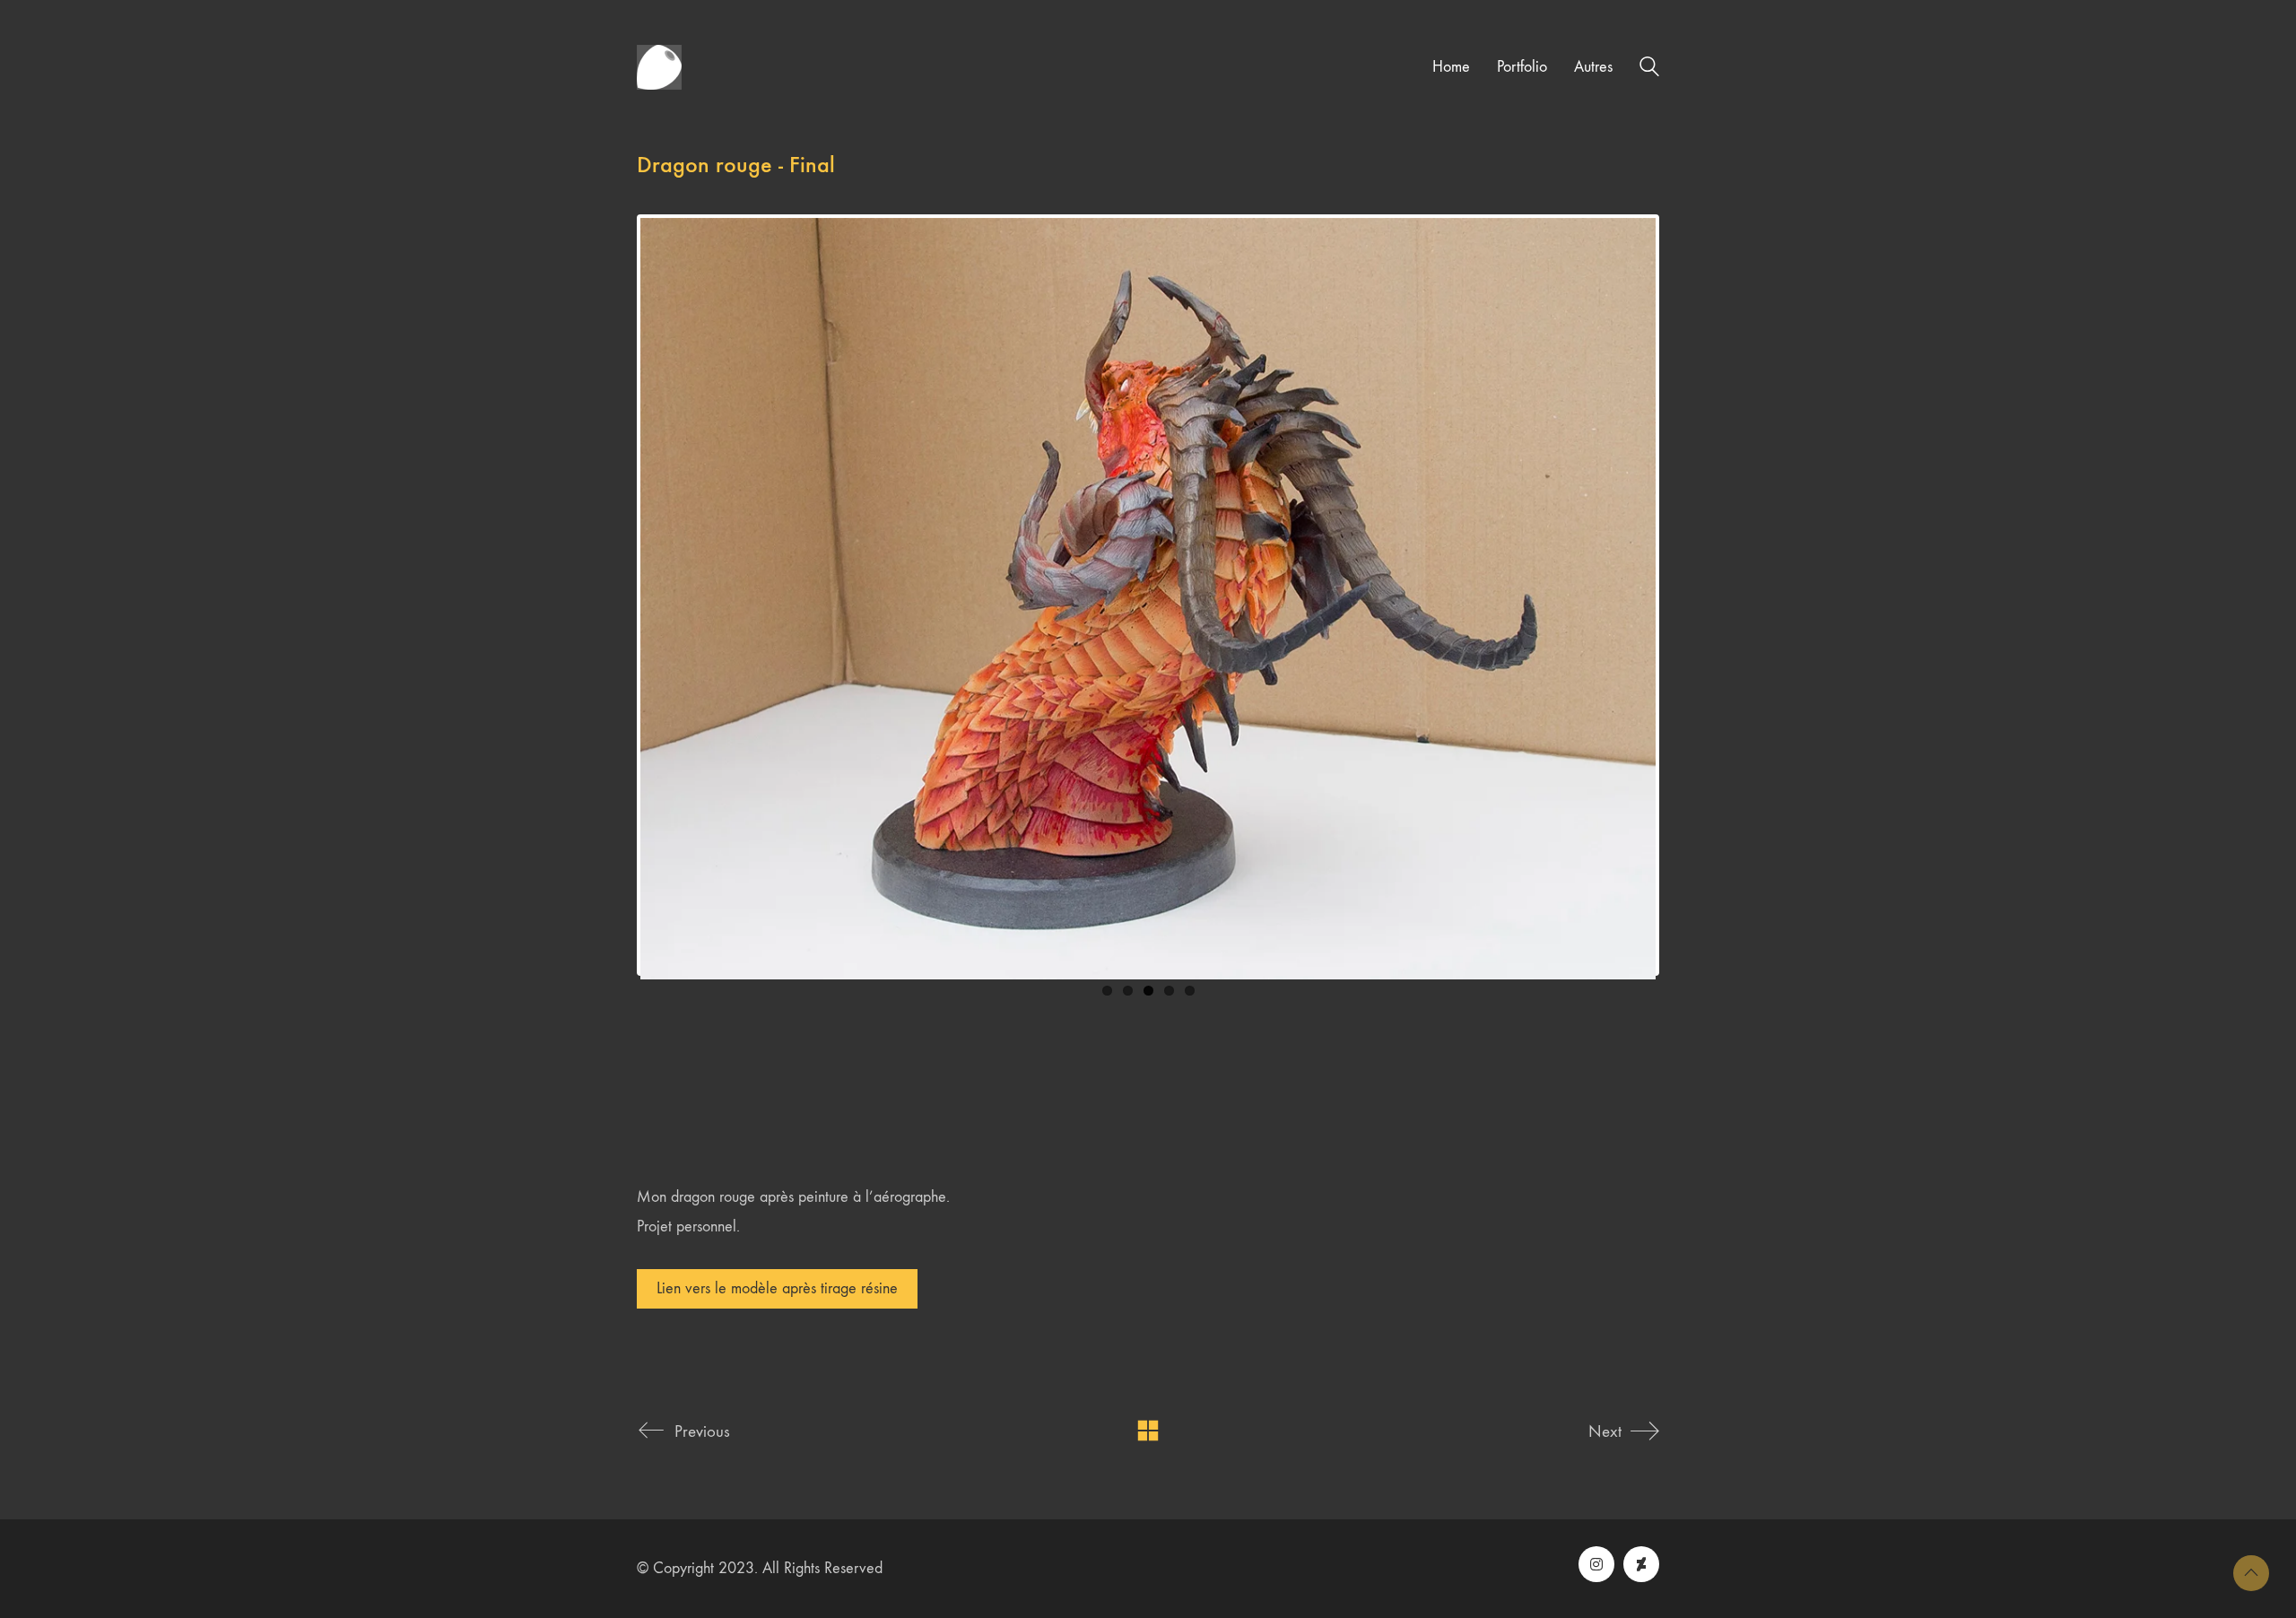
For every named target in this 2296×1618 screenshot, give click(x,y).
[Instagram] (1596, 1564)
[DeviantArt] (1641, 1564)
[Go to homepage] (659, 67)
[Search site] (1649, 70)
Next (1683, 595)
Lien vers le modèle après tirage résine (777, 1288)
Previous (613, 595)
